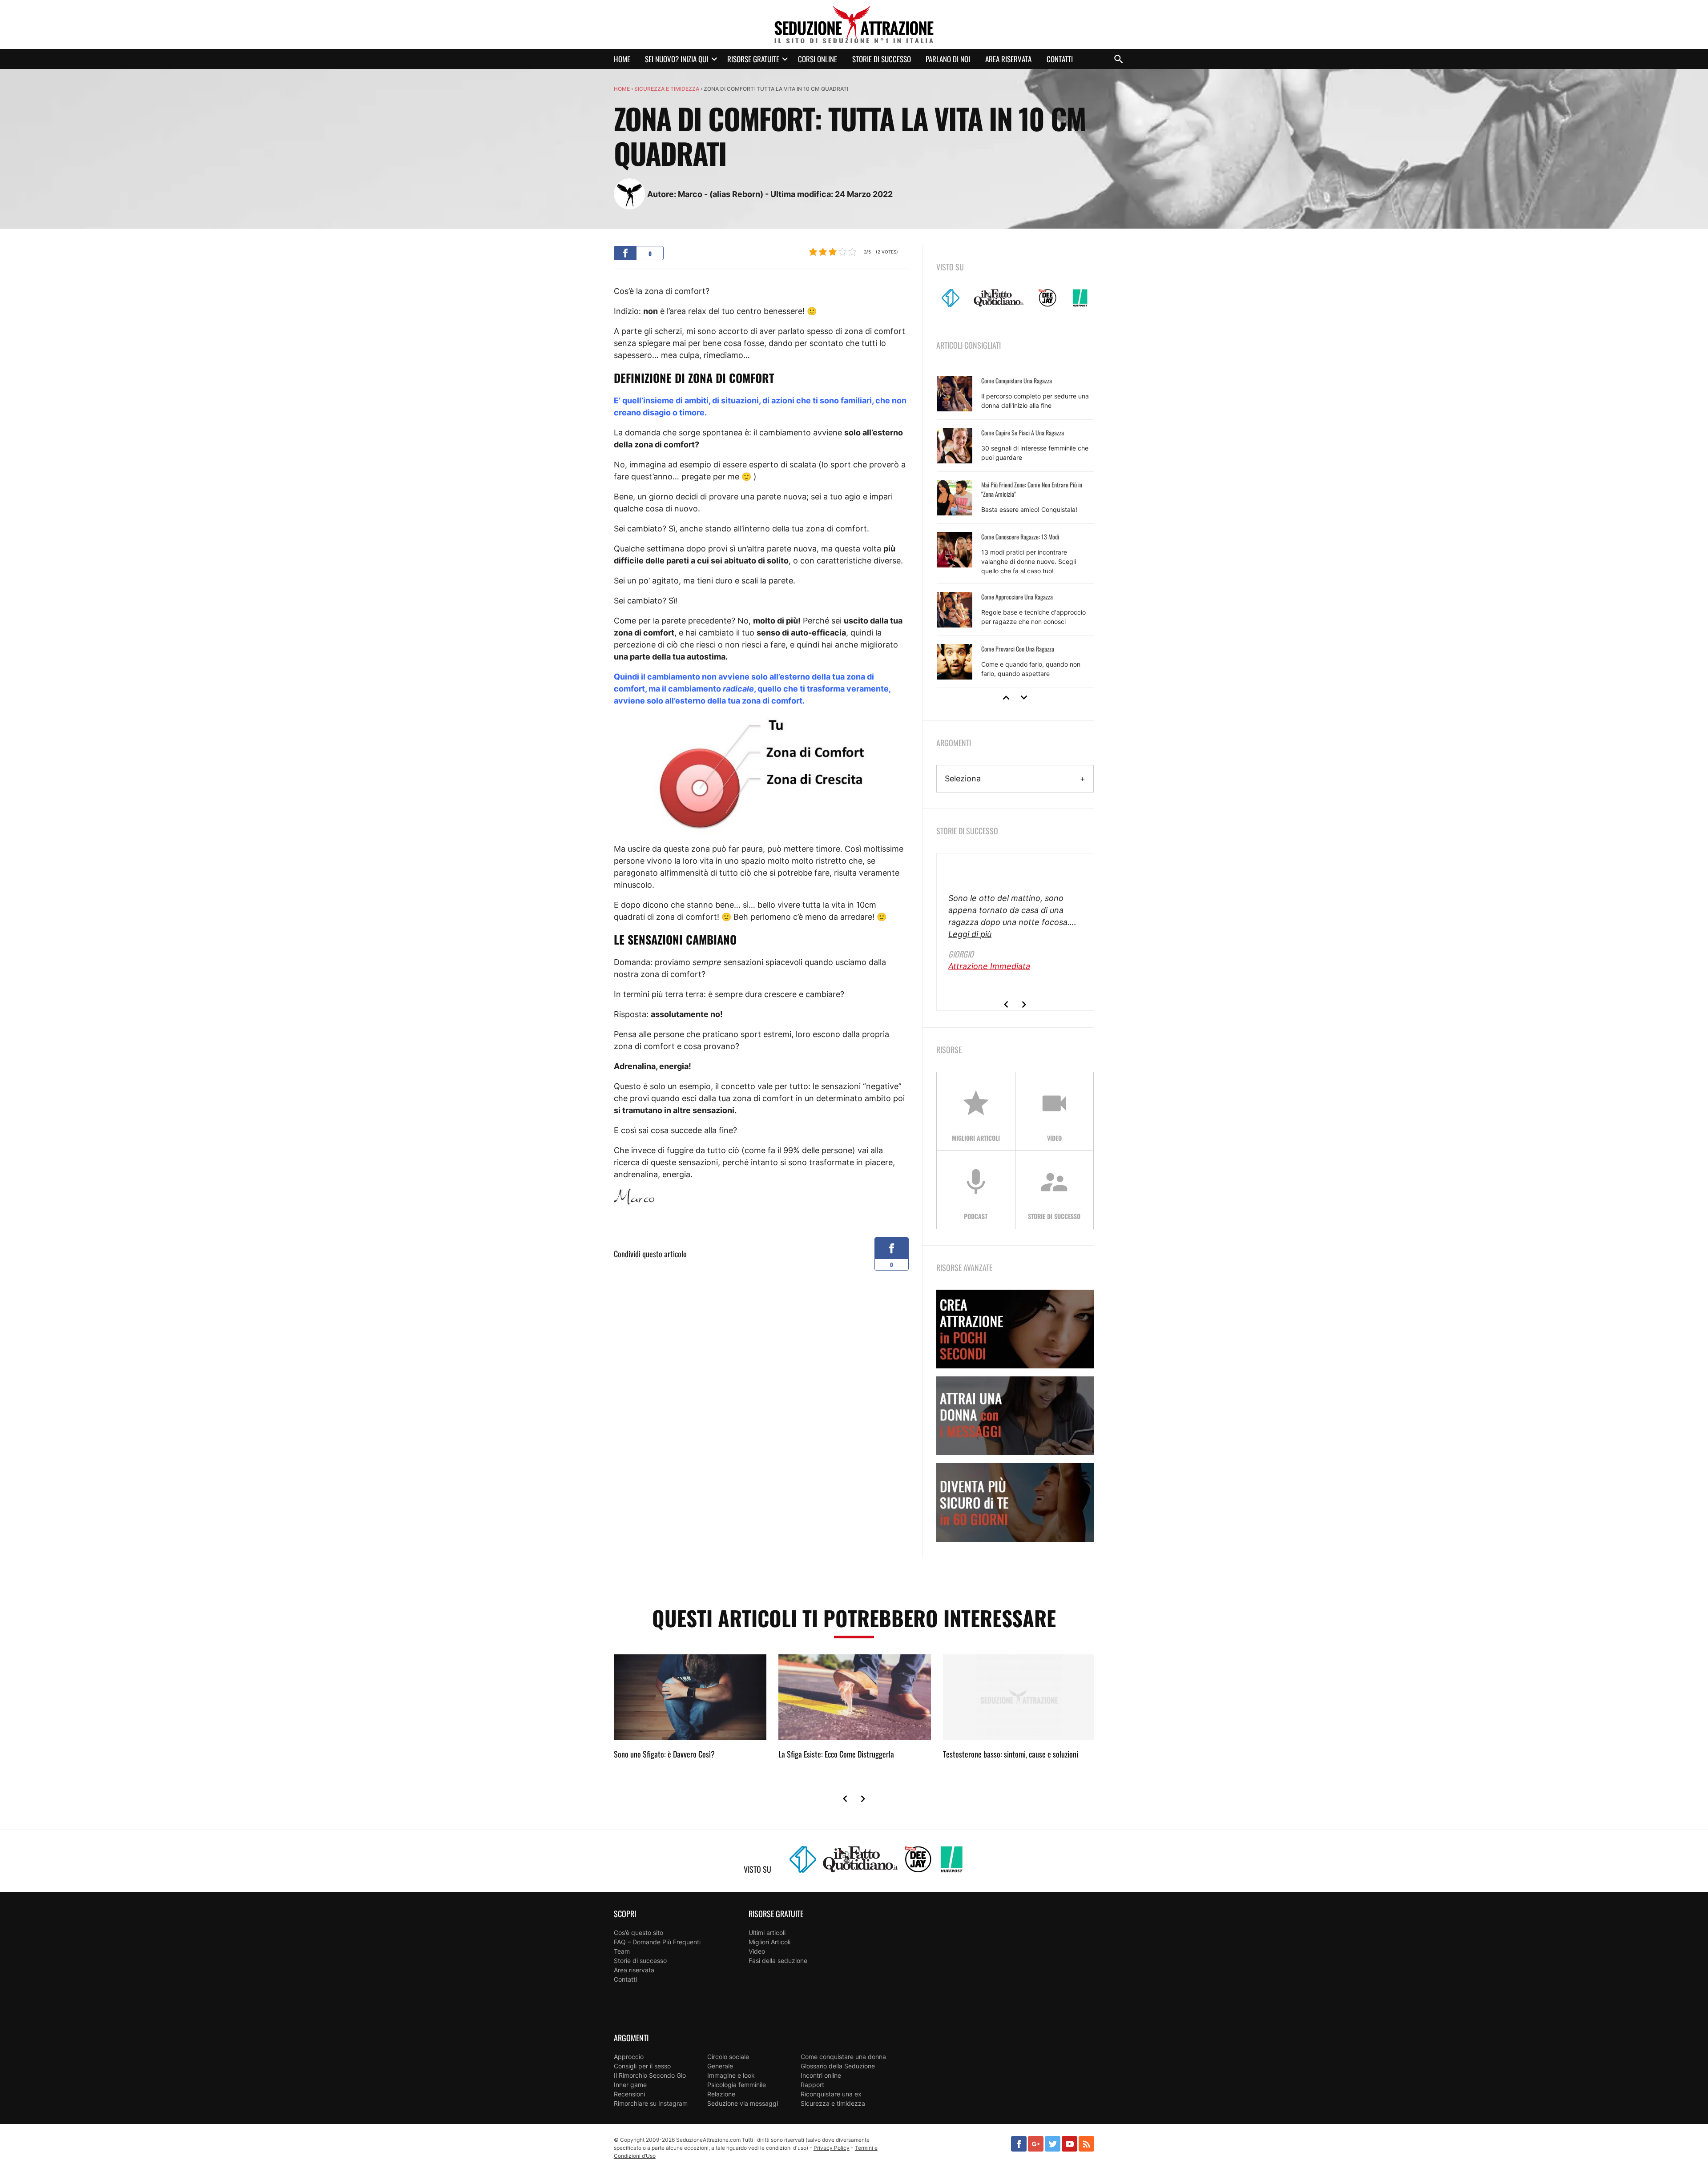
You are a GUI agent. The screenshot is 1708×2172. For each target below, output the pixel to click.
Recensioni (629, 2094)
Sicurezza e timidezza (667, 89)
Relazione (721, 2094)
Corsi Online (818, 59)
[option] (1015, 528)
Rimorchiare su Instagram (651, 2103)
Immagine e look (731, 2075)
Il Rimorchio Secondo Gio (650, 2075)
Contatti (1060, 59)
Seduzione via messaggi (743, 2103)
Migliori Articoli (769, 1942)
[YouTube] (1070, 2144)
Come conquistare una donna (843, 2057)
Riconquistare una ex (831, 2094)
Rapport (812, 2085)
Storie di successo (882, 59)
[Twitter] (1053, 2144)
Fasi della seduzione (778, 1961)
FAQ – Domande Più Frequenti (657, 1942)
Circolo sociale (728, 2057)
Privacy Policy (832, 2148)
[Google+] (1036, 2144)
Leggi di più (970, 934)
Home (622, 59)
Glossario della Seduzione (838, 2066)
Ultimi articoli (767, 1933)
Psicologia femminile (737, 2085)
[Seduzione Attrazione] (854, 24)
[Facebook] (1019, 2144)
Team (622, 1951)
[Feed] (1086, 2144)
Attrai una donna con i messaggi (1015, 1416)
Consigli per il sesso (642, 2066)
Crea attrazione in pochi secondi (1015, 1329)
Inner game (630, 2085)
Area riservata (1008, 59)
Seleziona (963, 778)
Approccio (629, 2057)
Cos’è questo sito (638, 1933)
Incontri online (821, 2075)
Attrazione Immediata (989, 966)
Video (757, 1951)
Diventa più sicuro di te (1015, 1502)
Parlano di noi (948, 59)
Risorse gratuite (753, 59)
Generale (720, 2066)
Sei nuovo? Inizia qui (677, 59)
